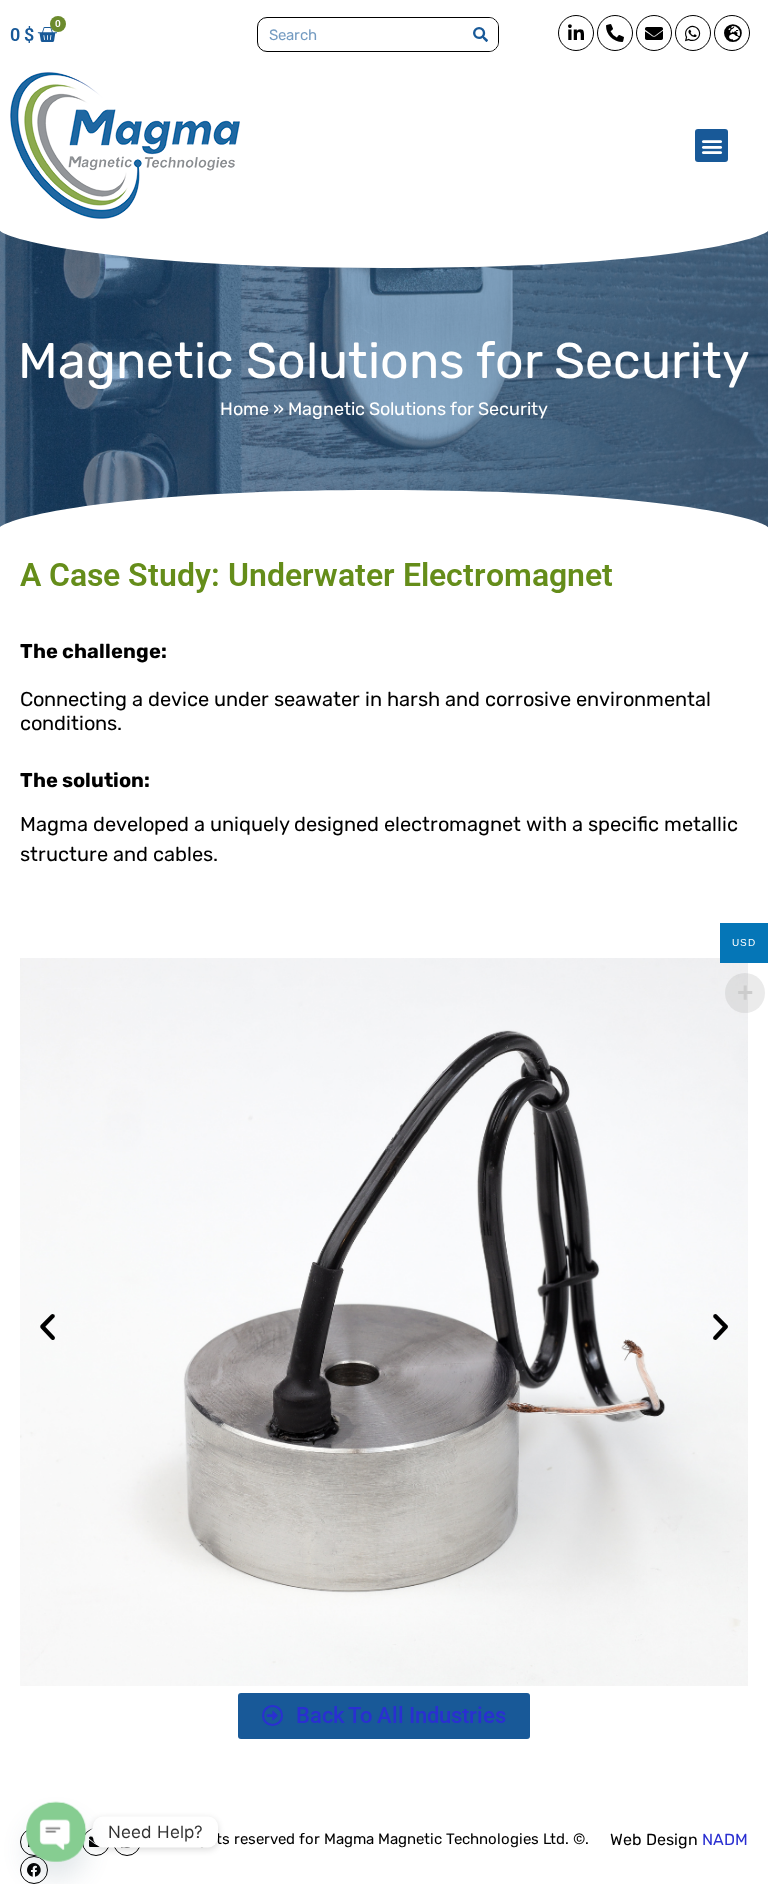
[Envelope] (654, 33)
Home (244, 409)
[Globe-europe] (732, 33)
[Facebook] (34, 1870)
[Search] (480, 34)
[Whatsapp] (693, 33)
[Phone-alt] (615, 33)
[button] (711, 145)
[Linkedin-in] (576, 33)
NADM (725, 1839)
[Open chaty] (56, 1832)
